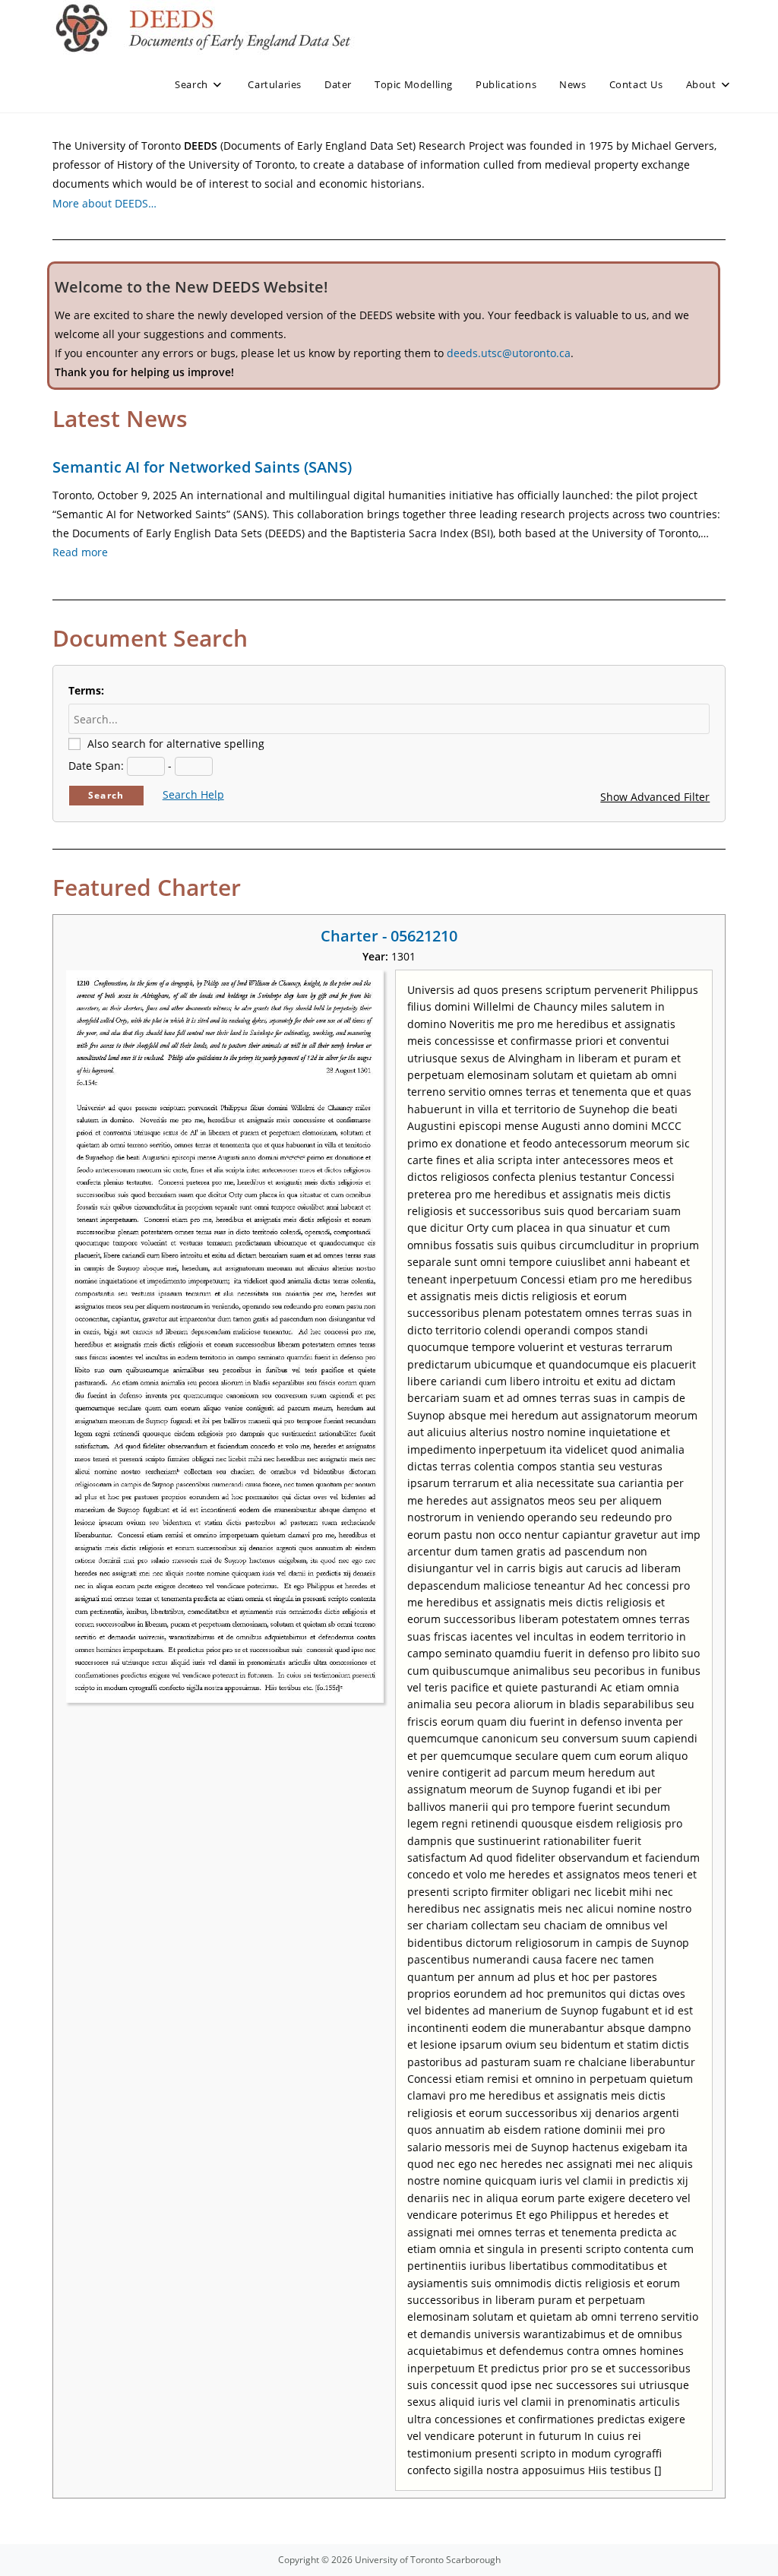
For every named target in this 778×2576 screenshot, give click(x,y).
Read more (80, 552)
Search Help (193, 794)
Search (106, 795)
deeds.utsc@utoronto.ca (509, 353)
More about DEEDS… (104, 203)
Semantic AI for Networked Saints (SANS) (202, 467)
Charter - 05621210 (389, 936)
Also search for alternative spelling (176, 744)
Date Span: (96, 766)
